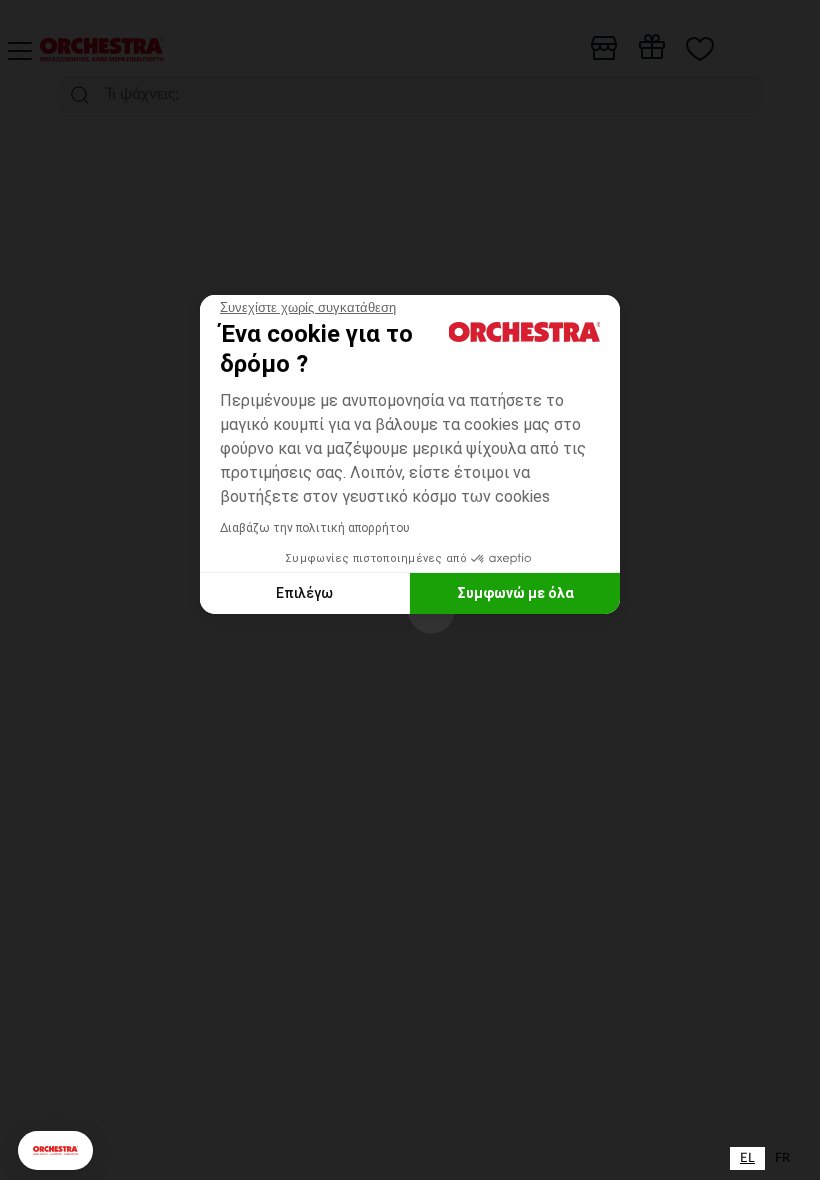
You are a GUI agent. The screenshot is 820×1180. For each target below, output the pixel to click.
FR (782, 1158)
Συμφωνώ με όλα (515, 593)
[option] (782, 1158)
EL (747, 1158)
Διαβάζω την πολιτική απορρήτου (315, 528)
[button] (55, 1150)
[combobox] (747, 1158)
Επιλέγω (304, 593)
